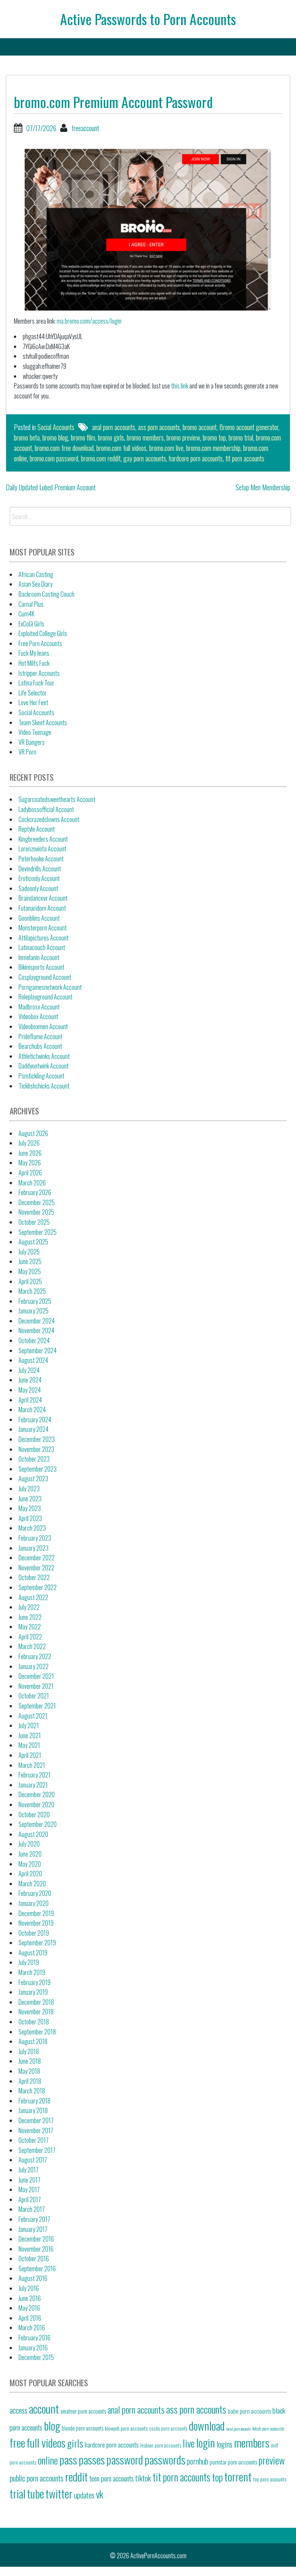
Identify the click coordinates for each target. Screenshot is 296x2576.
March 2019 (32, 1972)
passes (92, 2459)
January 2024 (34, 1429)
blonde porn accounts (82, 2428)
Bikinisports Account (41, 967)
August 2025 (33, 1242)
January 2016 (33, 2348)
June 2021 (30, 1735)
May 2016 (29, 2308)
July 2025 (29, 1252)
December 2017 (36, 2120)
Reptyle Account (37, 829)
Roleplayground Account (45, 997)
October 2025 (34, 1222)
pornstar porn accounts (233, 2462)
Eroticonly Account (39, 878)
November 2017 (36, 2130)
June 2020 (30, 1854)
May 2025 (30, 1271)
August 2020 (33, 1834)
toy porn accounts (270, 2479)
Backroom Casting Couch (46, 594)
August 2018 (33, 2041)
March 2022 (32, 1646)
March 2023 (32, 1528)
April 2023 (30, 1518)
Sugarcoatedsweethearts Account (57, 799)
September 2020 (38, 1824)
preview (272, 2460)
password (125, 2459)
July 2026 (29, 1143)
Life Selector (33, 693)
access (18, 2410)
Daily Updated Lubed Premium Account (51, 487)
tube (35, 2493)
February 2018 (34, 2101)
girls (75, 2443)
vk (100, 2494)
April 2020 (30, 1874)
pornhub (198, 2461)
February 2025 (35, 1301)
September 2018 (37, 2032)
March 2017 (32, 2209)
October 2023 (34, 1459)
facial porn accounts (239, 2429)
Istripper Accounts (39, 673)
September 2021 (37, 1706)
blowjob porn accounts (126, 2428)
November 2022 (36, 1568)
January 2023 (34, 1548)
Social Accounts (56, 427)
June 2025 (30, 1261)
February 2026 (35, 1192)
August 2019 (33, 1953)
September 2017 (37, 2150)
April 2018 (30, 2081)
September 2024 (38, 1350)
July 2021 (29, 1725)
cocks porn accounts (168, 2428)
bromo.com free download (64, 448)
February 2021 (34, 1775)
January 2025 (34, 1311)
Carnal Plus (31, 604)
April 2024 (30, 1400)
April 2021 (30, 1755)
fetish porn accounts (268, 2428)
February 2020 (35, 1893)
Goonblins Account (39, 918)
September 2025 (38, 1232)
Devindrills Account (40, 869)
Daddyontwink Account (44, 1066)
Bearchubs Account (40, 1046)
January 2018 (33, 2110)
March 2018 (32, 2091)
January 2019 (33, 1992)
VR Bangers (32, 742)
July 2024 (29, 1370)
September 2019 (37, 1943)
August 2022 (33, 1597)
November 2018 (36, 2012)
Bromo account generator (249, 427)
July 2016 (29, 2288)
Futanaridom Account (42, 908)
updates (84, 2495)
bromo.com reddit (101, 458)
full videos (46, 2442)
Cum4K (26, 614)
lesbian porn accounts (161, 2445)
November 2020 (36, 1805)
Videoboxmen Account (43, 1026)
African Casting (36, 574)
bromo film (83, 437)
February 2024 (35, 1420)
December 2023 (37, 1439)
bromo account (200, 427)
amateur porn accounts (83, 2411)
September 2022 (38, 1587)
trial (18, 2493)
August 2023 (33, 1479)
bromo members (145, 437)
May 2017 (29, 2189)
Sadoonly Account (38, 888)
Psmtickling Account (41, 1076)
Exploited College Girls (43, 633)
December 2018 (36, 2002)
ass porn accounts (159, 427)
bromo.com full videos (121, 448)
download (207, 2425)
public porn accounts (37, 2478)
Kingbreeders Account (43, 839)
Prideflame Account (40, 1036)
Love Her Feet (33, 702)
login (206, 2442)
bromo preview (183, 437)
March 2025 (32, 1291)
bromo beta (27, 437)
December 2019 (36, 1913)
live (189, 2443)
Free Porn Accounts (40, 643)
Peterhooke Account (41, 859)
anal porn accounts (114, 427)
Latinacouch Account (42, 947)
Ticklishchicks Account (44, 1086)
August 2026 (33, 1133)
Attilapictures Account (44, 938)
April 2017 (30, 2200)
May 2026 (30, 1163)
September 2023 (38, 1469)
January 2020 (34, 1903)
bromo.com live (166, 448)
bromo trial (241, 437)
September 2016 (37, 2269)
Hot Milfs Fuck (34, 663)
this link (180, 386)
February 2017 (34, 2219)
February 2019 (34, 1982)
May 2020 (30, 1864)
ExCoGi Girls (31, 624)
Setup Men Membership (263, 487)
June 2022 (30, 1617)
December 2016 (36, 2239)
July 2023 (29, 1489)
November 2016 (36, 2249)
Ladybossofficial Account (46, 809)
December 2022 (37, 1558)
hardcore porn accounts (196, 458)
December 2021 (36, 1676)
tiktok (143, 2478)
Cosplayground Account (45, 977)
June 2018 (30, 2061)
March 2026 (32, 1183)
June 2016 (30, 2298)
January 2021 (33, 1785)
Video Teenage (35, 732)
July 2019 (29, 1962)
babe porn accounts (249, 2411)
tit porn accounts (245, 458)
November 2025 (36, 1212)
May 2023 (30, 1508)
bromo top (214, 437)
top (217, 2477)
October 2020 (34, 1815)
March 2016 (32, 2328)
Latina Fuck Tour (36, 683)
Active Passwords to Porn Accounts (148, 19)
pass (68, 2459)
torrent (238, 2476)
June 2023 (30, 1499)
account (44, 2408)
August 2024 (33, 1360)
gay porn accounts (145, 458)
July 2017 (29, 2170)
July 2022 (29, 1607)
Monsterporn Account (43, 928)
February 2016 (34, 2338)
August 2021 (33, 1716)
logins (225, 2444)
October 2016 (34, 2259)
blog (52, 2425)
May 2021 (29, 1745)
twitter (59, 2493)
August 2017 (33, 2160)
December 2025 (37, 1202)
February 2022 (35, 1656)
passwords (165, 2459)
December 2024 (37, 1321)
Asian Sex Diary (35, 584)
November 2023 (36, 1449)
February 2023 (35, 1538)
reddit (77, 2476)
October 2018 (34, 2022)
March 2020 (32, 1884)
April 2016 (30, 2318)
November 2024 (36, 1330)
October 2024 (34, 1340)
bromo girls (111, 437)
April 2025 (30, 1281)
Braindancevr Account (43, 898)
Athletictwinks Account (44, 1056)
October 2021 (34, 1696)
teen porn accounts (112, 2478)
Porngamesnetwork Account (50, 987)
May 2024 (30, 1390)
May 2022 (30, 1627)
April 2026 (30, 1173)
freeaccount (85, 128)
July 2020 (29, 1844)
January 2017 (33, 2229)
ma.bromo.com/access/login (89, 321)
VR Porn (27, 752)
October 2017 (34, 2140)
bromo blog (55, 437)
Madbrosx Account (39, 1007)
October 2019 (34, 1933)
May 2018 (29, 2071)
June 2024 (30, 1380)
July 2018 (29, 2051)
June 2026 (30, 1153)
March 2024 (32, 1410)
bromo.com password (54, 458)
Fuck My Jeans (34, 653)
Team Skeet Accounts (43, 722)
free (17, 2442)
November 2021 (36, 1686)
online (48, 2460)
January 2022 (34, 1666)
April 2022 (30, 1637)
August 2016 (33, 2278)
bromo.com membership (213, 448)
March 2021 (32, 1765)
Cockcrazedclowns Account (49, 819)
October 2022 (34, 1577)
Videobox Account (38, 1016)
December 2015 (36, 2357)
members (252, 2442)
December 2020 (37, 1794)
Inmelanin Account (39, 957)
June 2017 (29, 2180)
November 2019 (36, 1923)
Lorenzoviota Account (42, 849)
